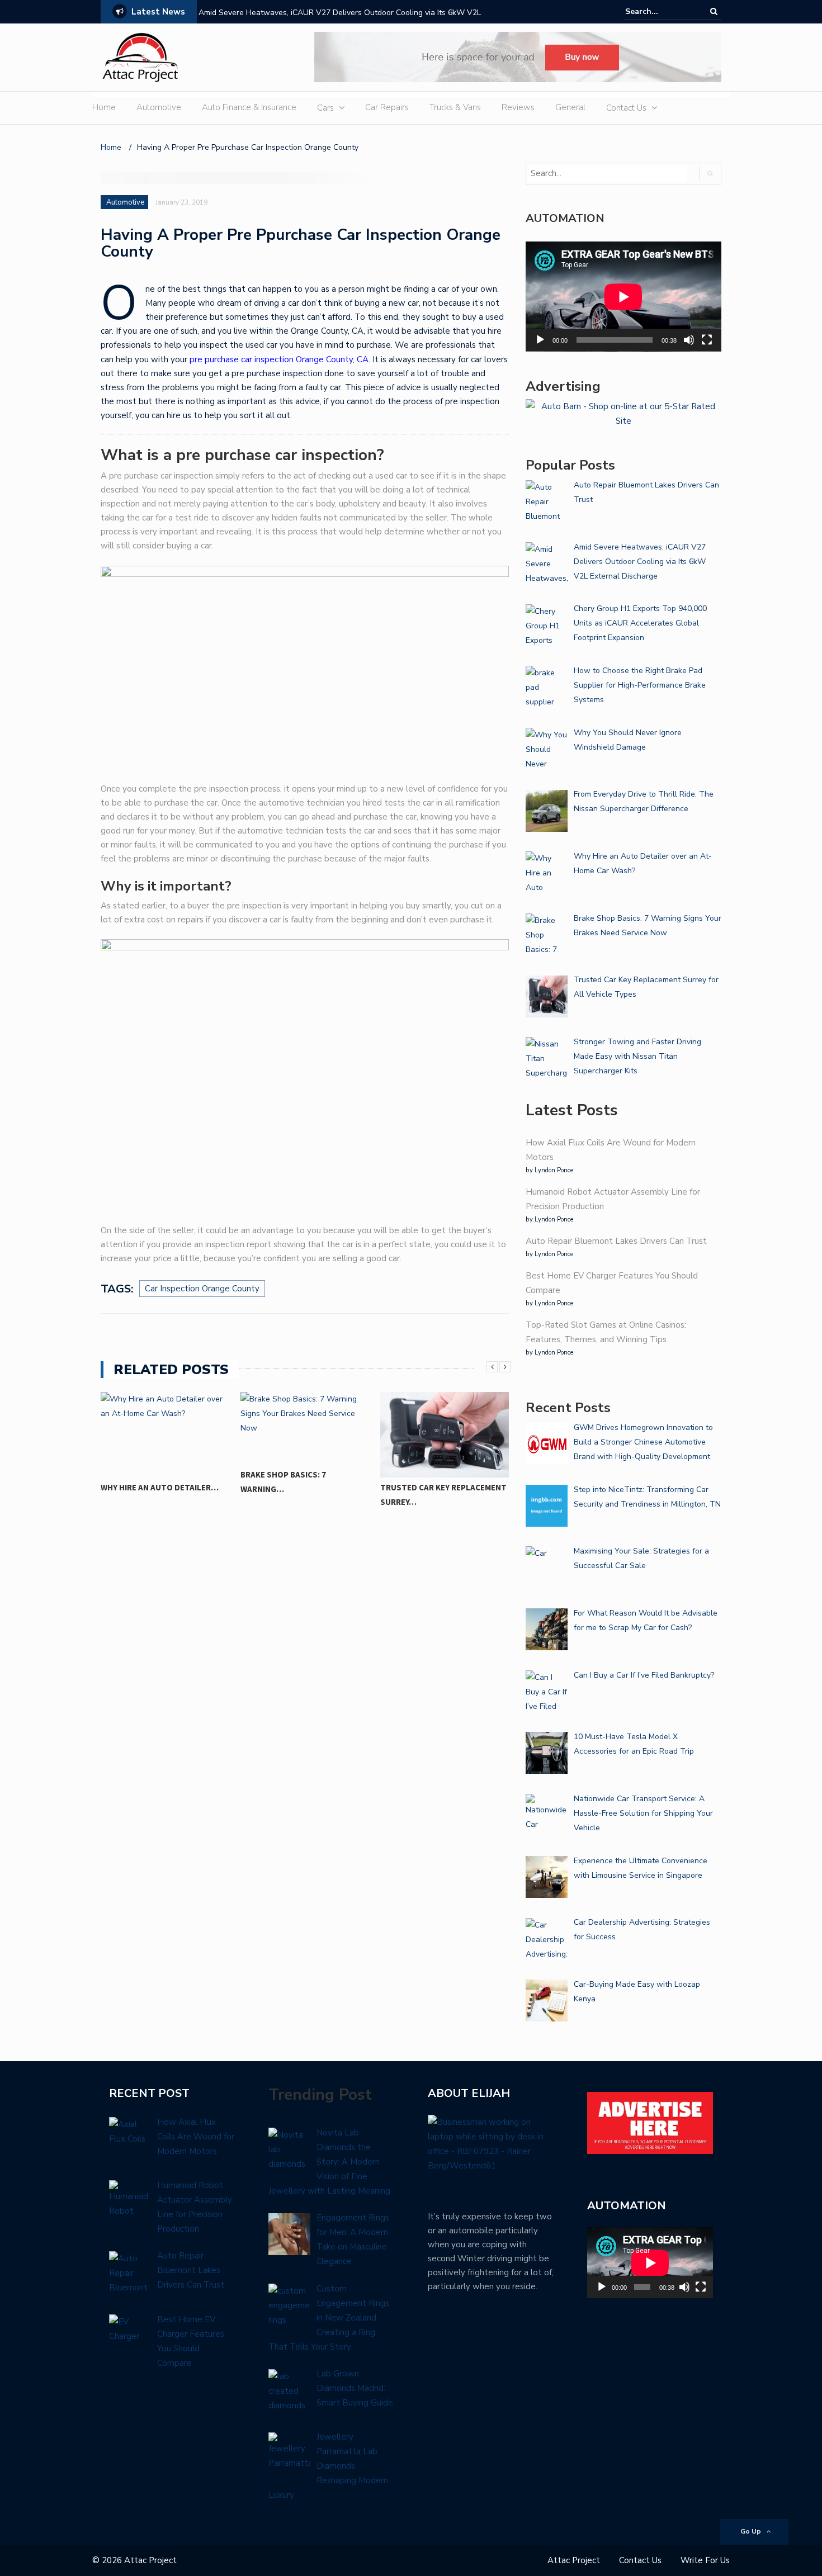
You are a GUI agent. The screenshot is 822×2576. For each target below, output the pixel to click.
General (570, 107)
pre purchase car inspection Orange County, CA (279, 359)
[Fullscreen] (707, 340)
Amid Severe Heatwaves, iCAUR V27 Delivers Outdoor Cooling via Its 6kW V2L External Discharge (340, 20)
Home (104, 107)
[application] (623, 297)
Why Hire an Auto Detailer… (160, 1487)
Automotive (159, 107)
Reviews (518, 107)
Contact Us (626, 108)
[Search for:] (659, 11)
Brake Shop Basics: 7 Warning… (283, 1482)
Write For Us (705, 2560)
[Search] (714, 11)
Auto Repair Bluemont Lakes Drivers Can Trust (616, 1241)
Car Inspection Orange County (202, 1289)
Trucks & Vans (455, 107)
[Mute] (689, 340)
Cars (325, 108)
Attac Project (574, 2560)
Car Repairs (387, 107)
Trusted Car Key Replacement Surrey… (443, 1495)
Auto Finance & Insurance (249, 107)
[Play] (540, 340)
